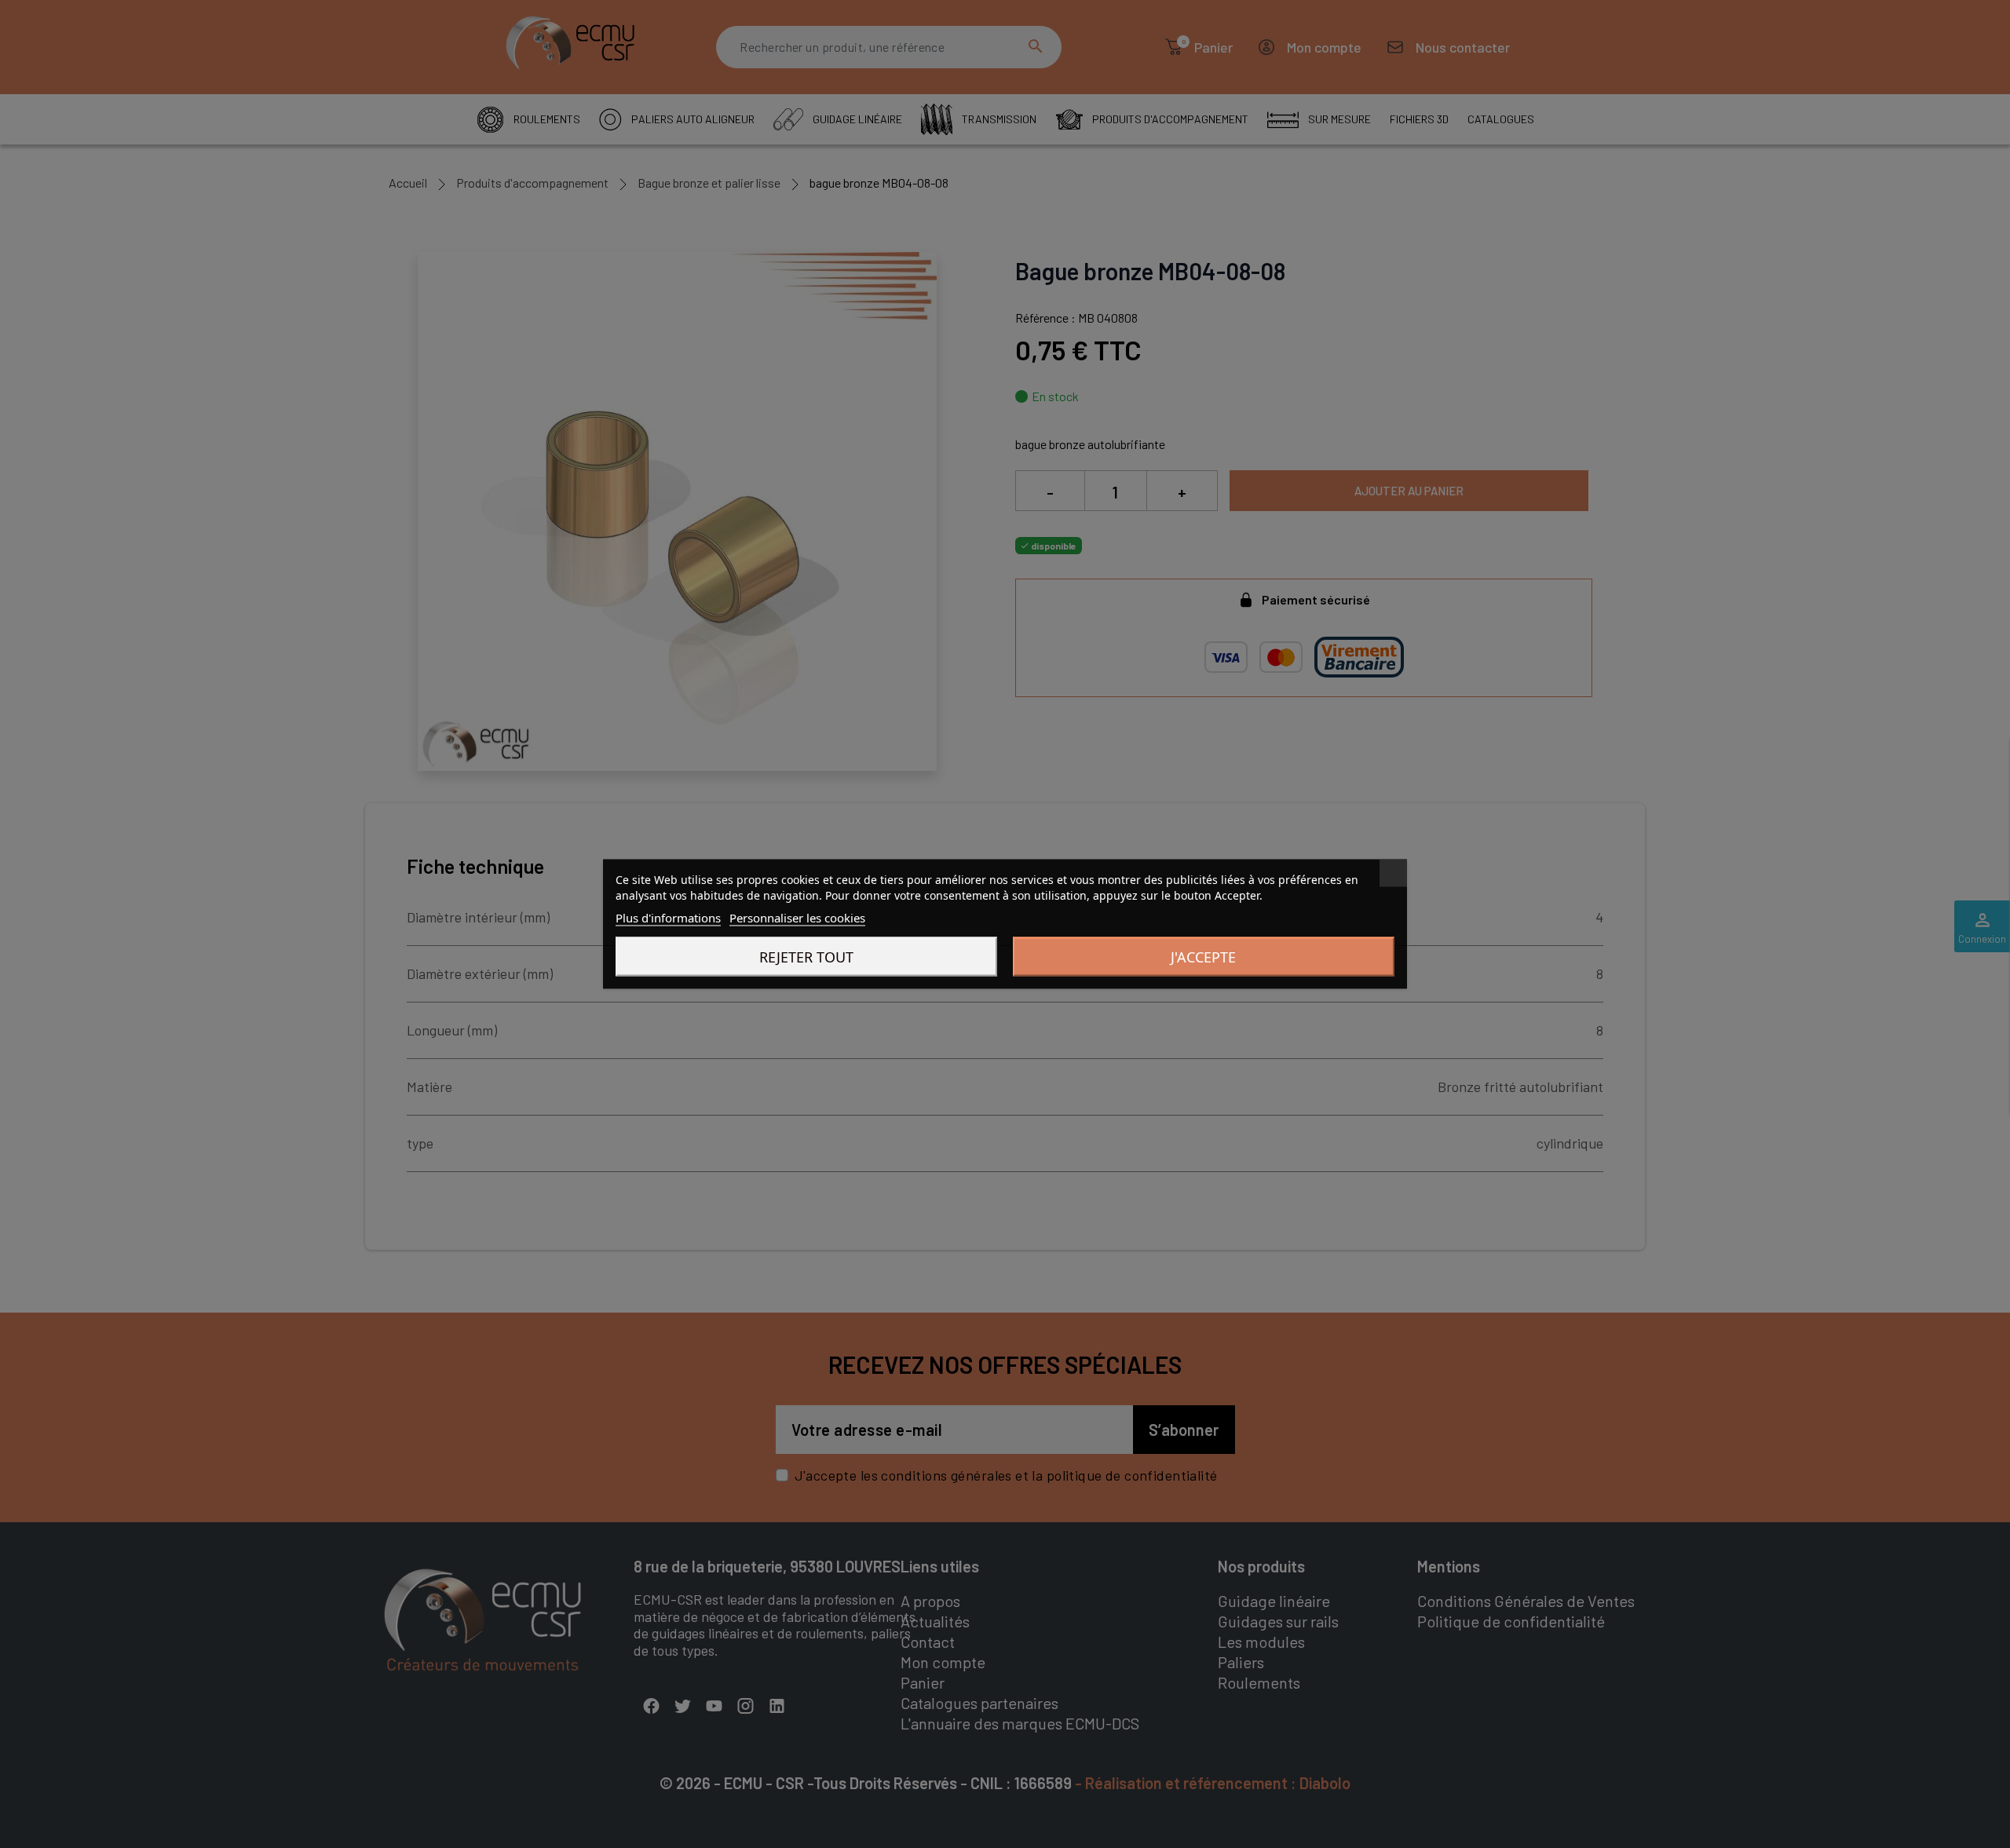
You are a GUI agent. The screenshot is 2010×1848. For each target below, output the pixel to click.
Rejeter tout (806, 957)
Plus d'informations (668, 918)
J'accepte (1203, 957)
